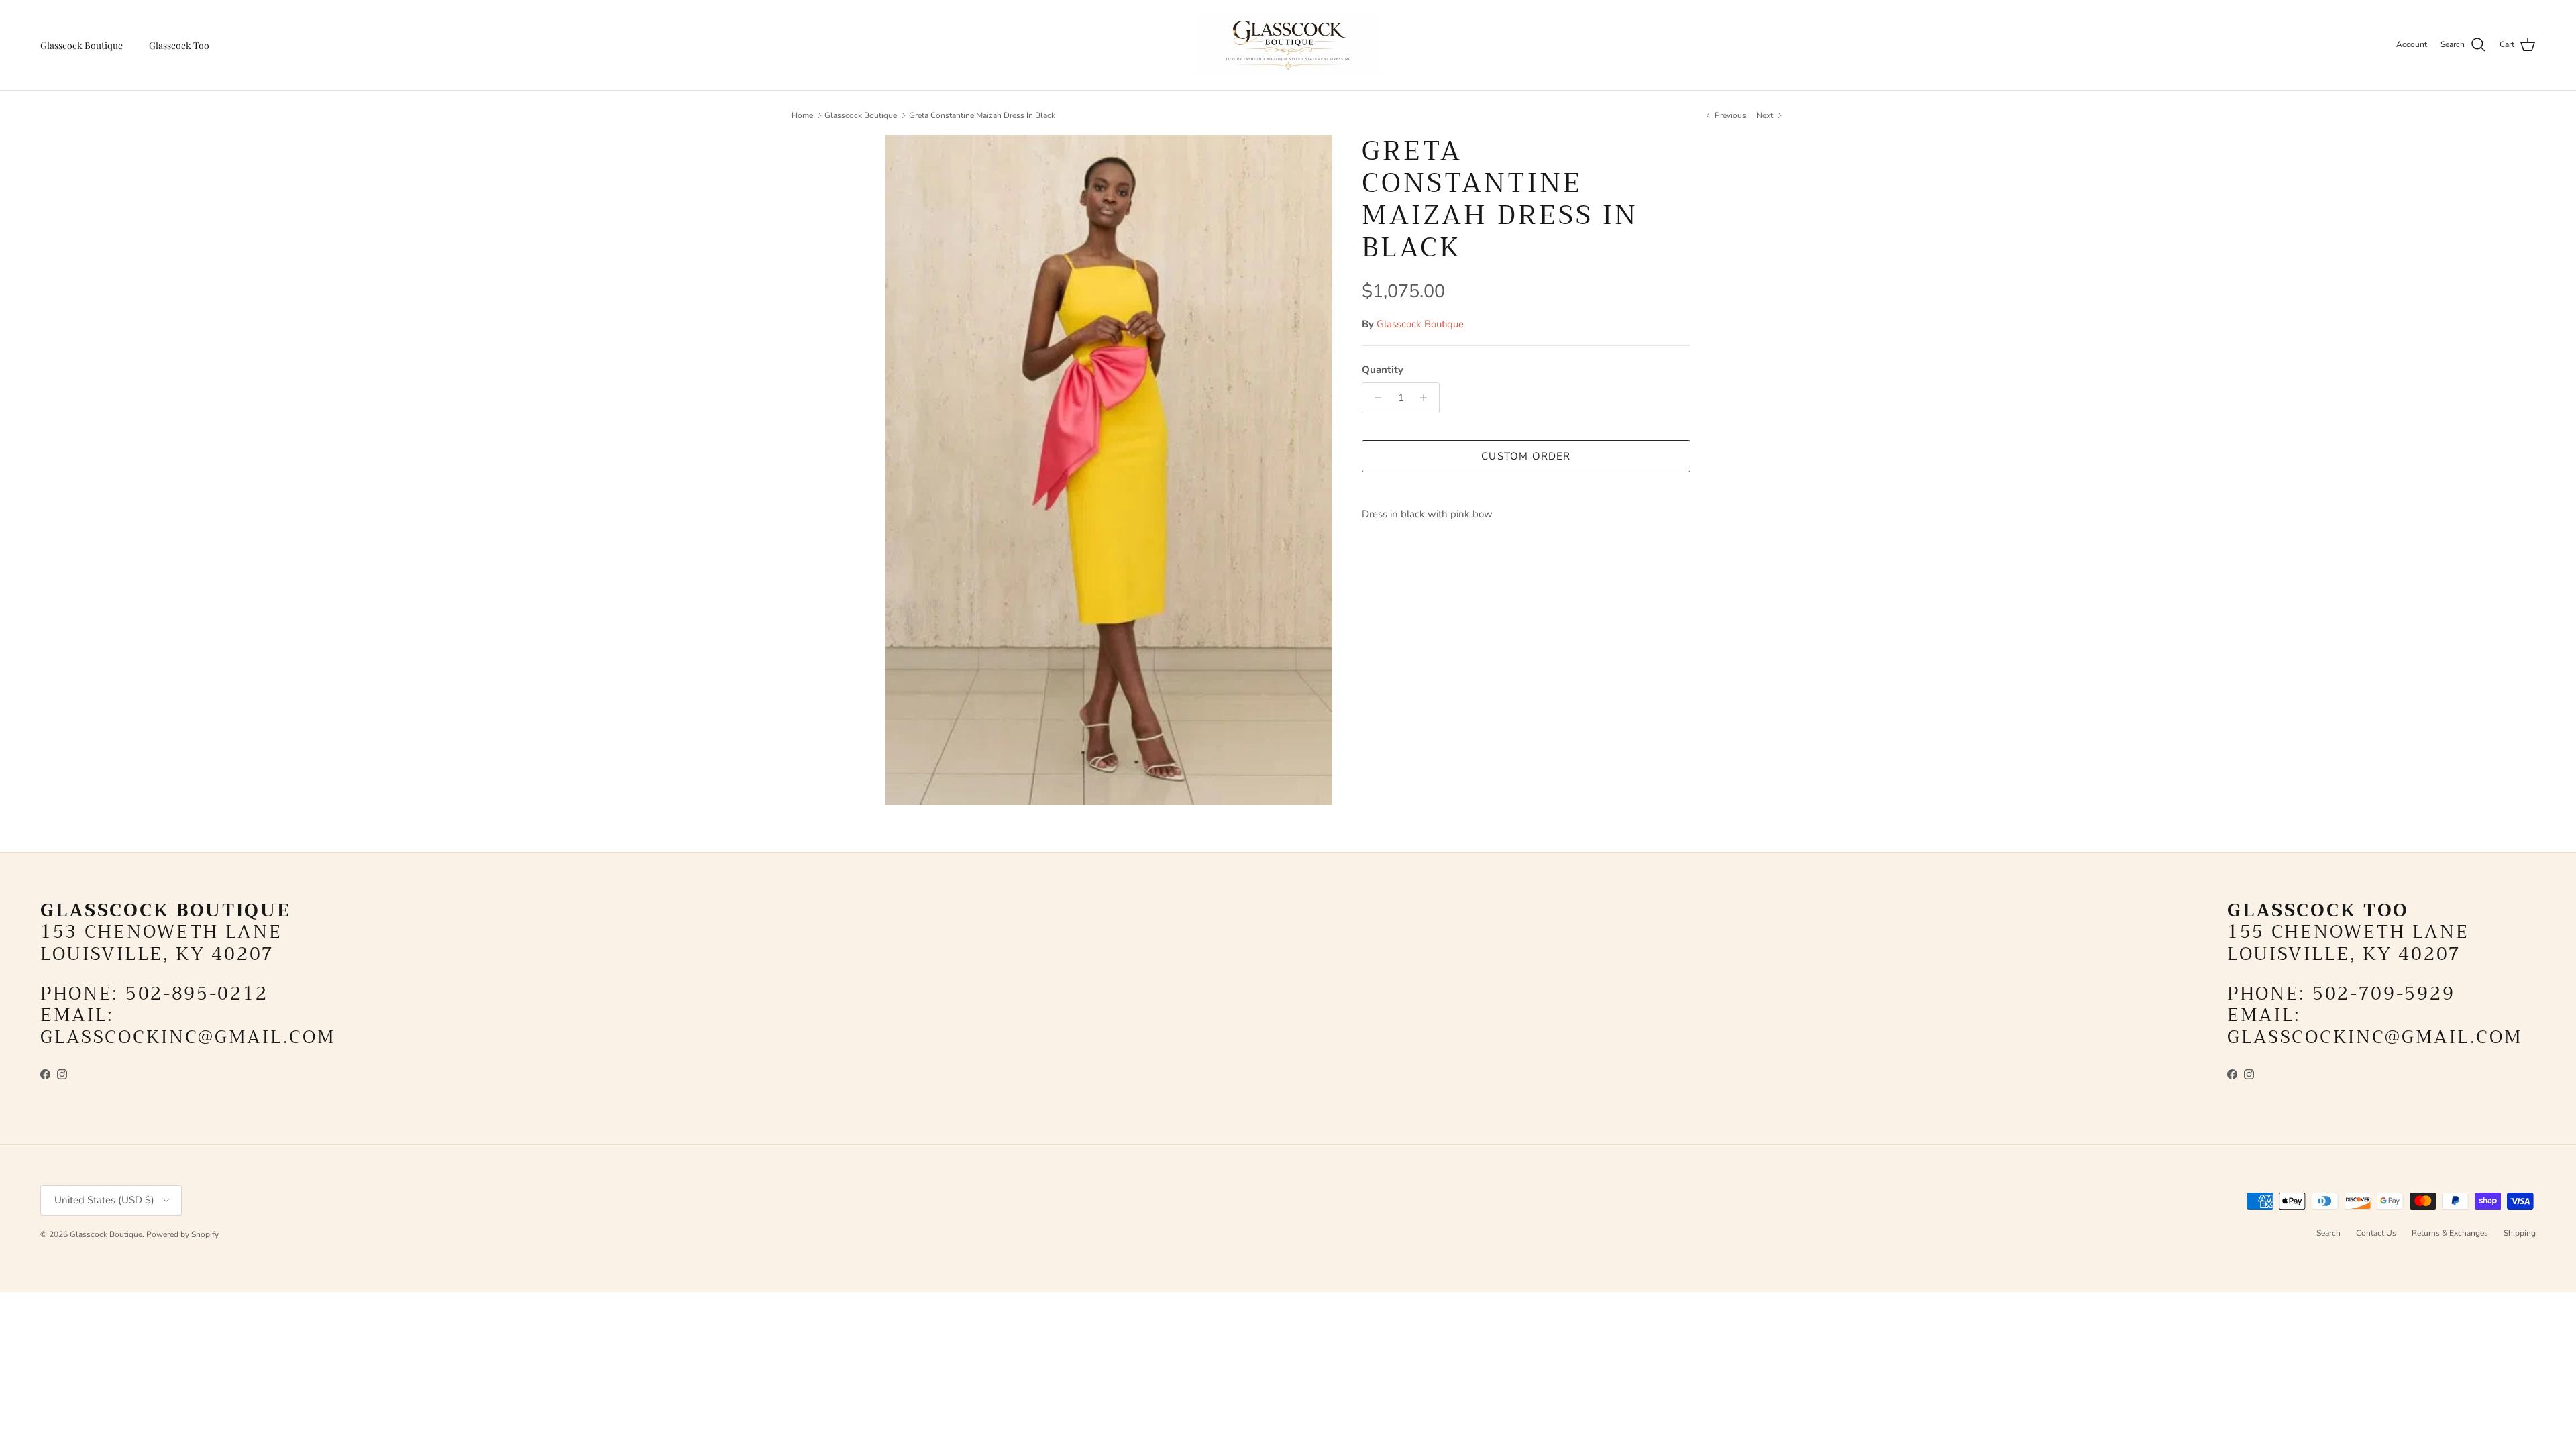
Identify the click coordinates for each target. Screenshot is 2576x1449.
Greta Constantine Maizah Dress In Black (982, 115)
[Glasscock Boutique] (1288, 45)
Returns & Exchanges (2450, 1233)
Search (2328, 1233)
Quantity (1383, 370)
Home (802, 115)
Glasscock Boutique (82, 45)
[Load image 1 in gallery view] (1109, 470)
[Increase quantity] (1427, 398)
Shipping (2520, 1233)
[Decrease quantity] (1374, 398)
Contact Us (2376, 1233)
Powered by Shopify (182, 1234)
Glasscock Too (179, 45)
